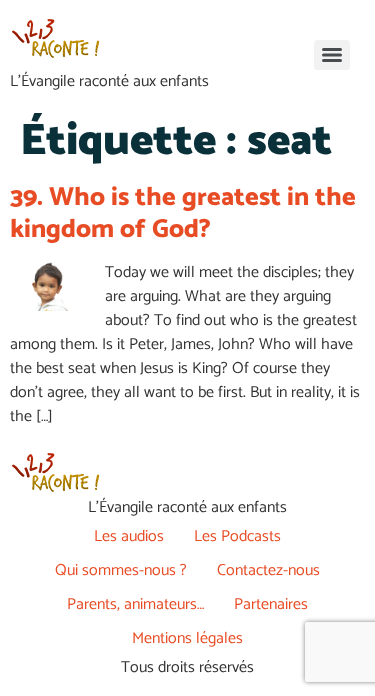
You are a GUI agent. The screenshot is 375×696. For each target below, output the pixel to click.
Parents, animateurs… (135, 604)
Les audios (129, 536)
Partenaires (271, 604)
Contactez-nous (268, 570)
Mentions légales (187, 638)
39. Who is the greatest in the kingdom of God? (183, 213)
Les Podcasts (237, 536)
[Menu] (332, 55)
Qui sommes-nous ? (121, 570)
